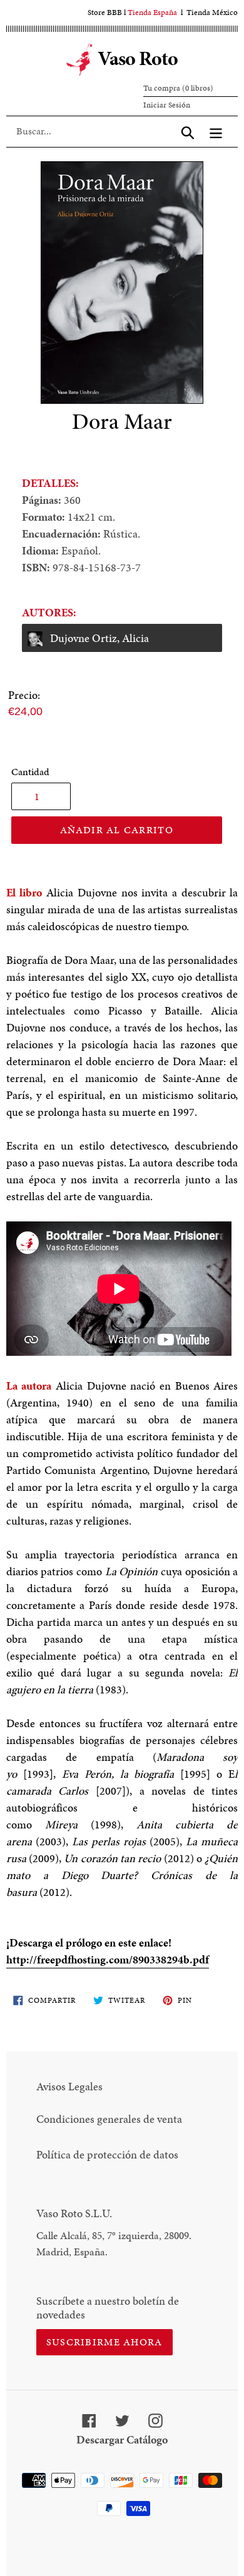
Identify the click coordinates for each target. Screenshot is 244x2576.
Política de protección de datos (107, 2154)
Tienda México (212, 13)
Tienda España (152, 13)
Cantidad (30, 772)
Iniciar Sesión (167, 105)
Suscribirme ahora (104, 2342)
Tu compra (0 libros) (178, 88)
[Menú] (216, 131)
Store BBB (105, 13)
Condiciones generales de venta (109, 2119)
